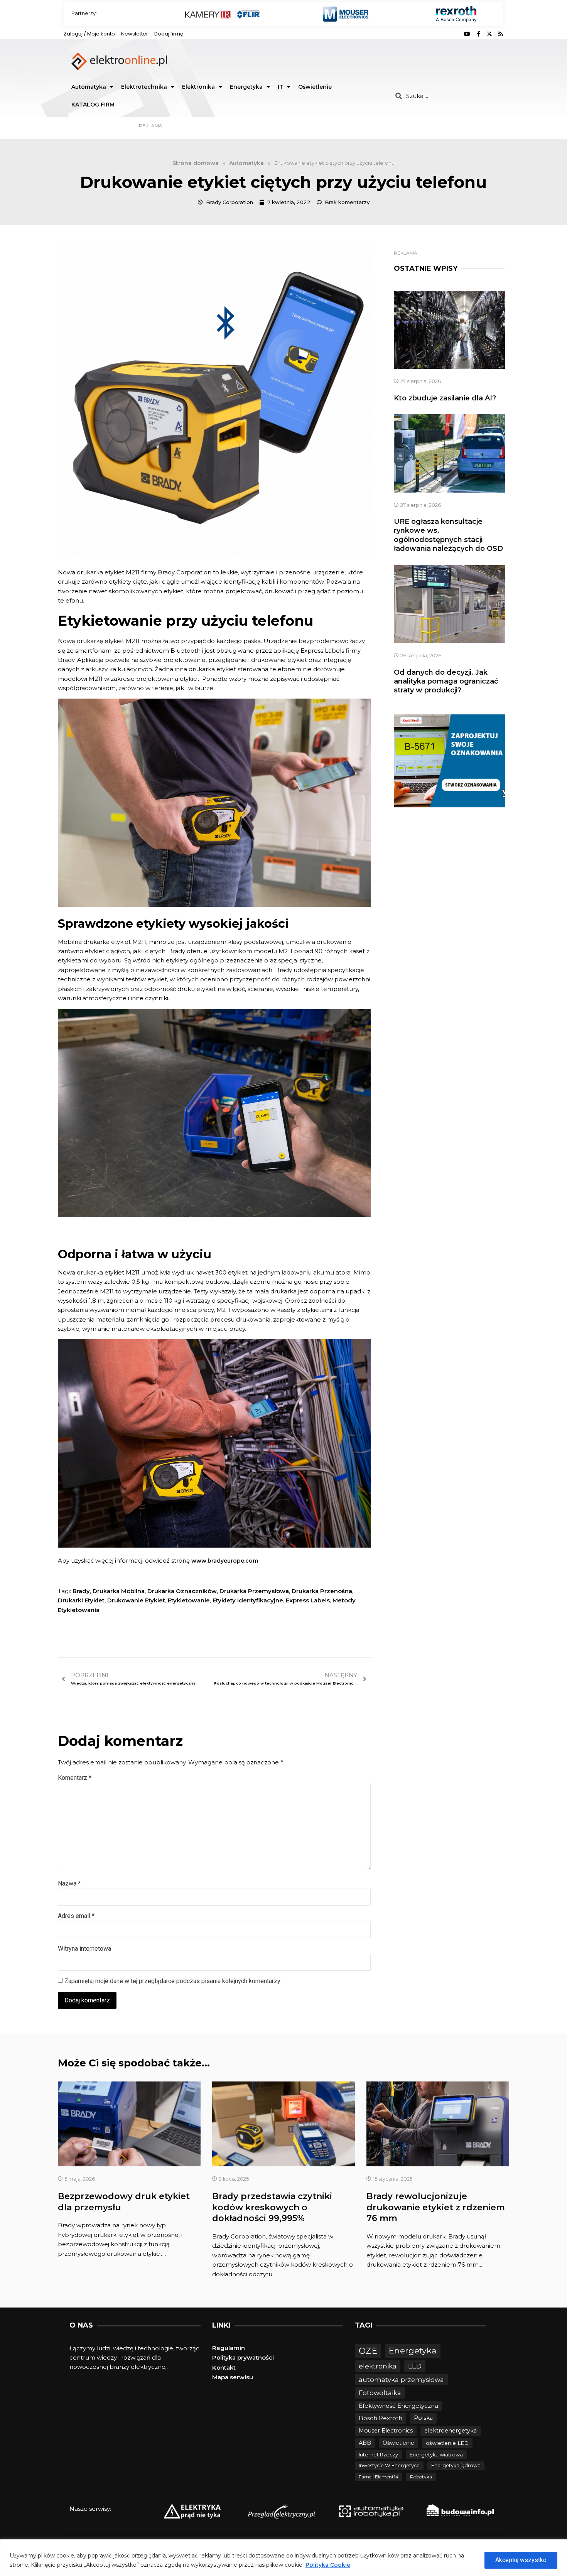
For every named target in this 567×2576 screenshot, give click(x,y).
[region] (283, 2558)
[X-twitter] (489, 34)
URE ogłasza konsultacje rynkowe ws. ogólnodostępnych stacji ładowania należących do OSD (448, 535)
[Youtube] (467, 34)
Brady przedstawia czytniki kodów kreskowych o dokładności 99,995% (272, 2207)
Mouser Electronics (386, 2431)
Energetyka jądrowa (456, 2465)
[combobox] (446, 96)
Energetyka (246, 87)
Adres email (76, 1916)
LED (415, 2366)
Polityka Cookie (328, 2565)
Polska (423, 2418)
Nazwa (69, 1883)
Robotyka (421, 2477)
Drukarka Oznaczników (182, 1591)
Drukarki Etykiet (81, 1600)
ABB (365, 2443)
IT (280, 87)
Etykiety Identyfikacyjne (248, 1600)
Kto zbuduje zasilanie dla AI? (445, 398)
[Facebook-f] (478, 34)
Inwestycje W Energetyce (389, 2465)
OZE (368, 2351)
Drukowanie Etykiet (136, 1600)
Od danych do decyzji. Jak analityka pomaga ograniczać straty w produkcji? (446, 681)
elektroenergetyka (451, 2431)
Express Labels (308, 1600)
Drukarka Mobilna (119, 1591)
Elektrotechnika (144, 87)
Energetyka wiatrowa (436, 2455)
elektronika (378, 2366)
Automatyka (89, 87)
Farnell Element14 (379, 2477)
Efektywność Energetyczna (398, 2406)
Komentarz (75, 1778)
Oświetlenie (315, 87)
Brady (81, 1591)
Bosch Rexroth (381, 2418)
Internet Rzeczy (378, 2455)
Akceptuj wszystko (521, 2560)
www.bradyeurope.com (225, 1561)
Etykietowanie (189, 1600)
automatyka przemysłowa (401, 2380)
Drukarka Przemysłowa (254, 1591)
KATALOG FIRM (93, 105)
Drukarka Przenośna (322, 1591)
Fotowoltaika (380, 2393)
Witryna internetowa (84, 1949)
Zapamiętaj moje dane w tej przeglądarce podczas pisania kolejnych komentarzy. (173, 1981)
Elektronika (198, 87)
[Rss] (501, 34)
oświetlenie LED (447, 2443)
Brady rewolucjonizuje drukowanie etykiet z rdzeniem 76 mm (436, 2207)
